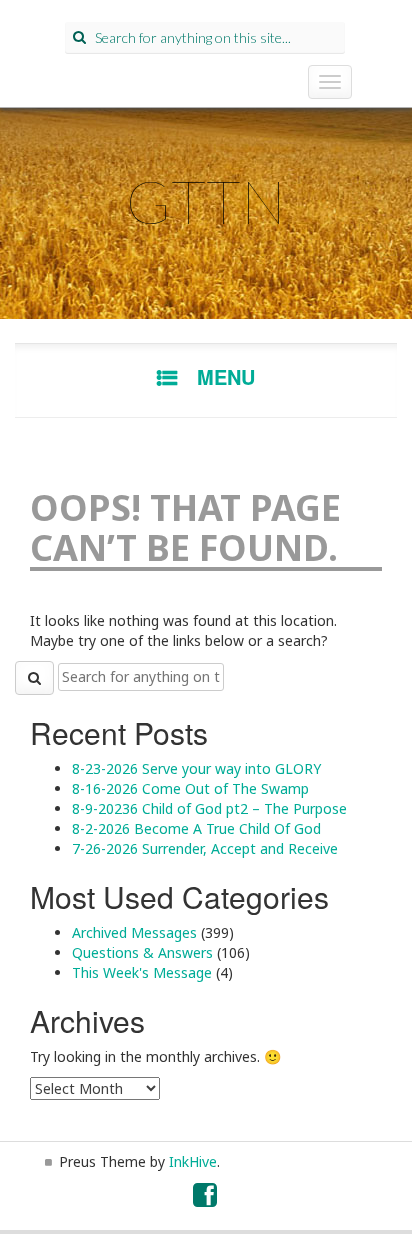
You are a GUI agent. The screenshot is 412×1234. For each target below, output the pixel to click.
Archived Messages (134, 932)
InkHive (193, 1161)
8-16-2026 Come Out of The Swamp (190, 788)
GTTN (206, 201)
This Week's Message (142, 972)
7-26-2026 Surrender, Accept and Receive (205, 848)
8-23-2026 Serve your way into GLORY (196, 768)
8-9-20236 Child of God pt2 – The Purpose (209, 808)
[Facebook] (206, 1199)
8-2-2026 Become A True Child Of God (196, 828)
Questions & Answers (142, 952)
